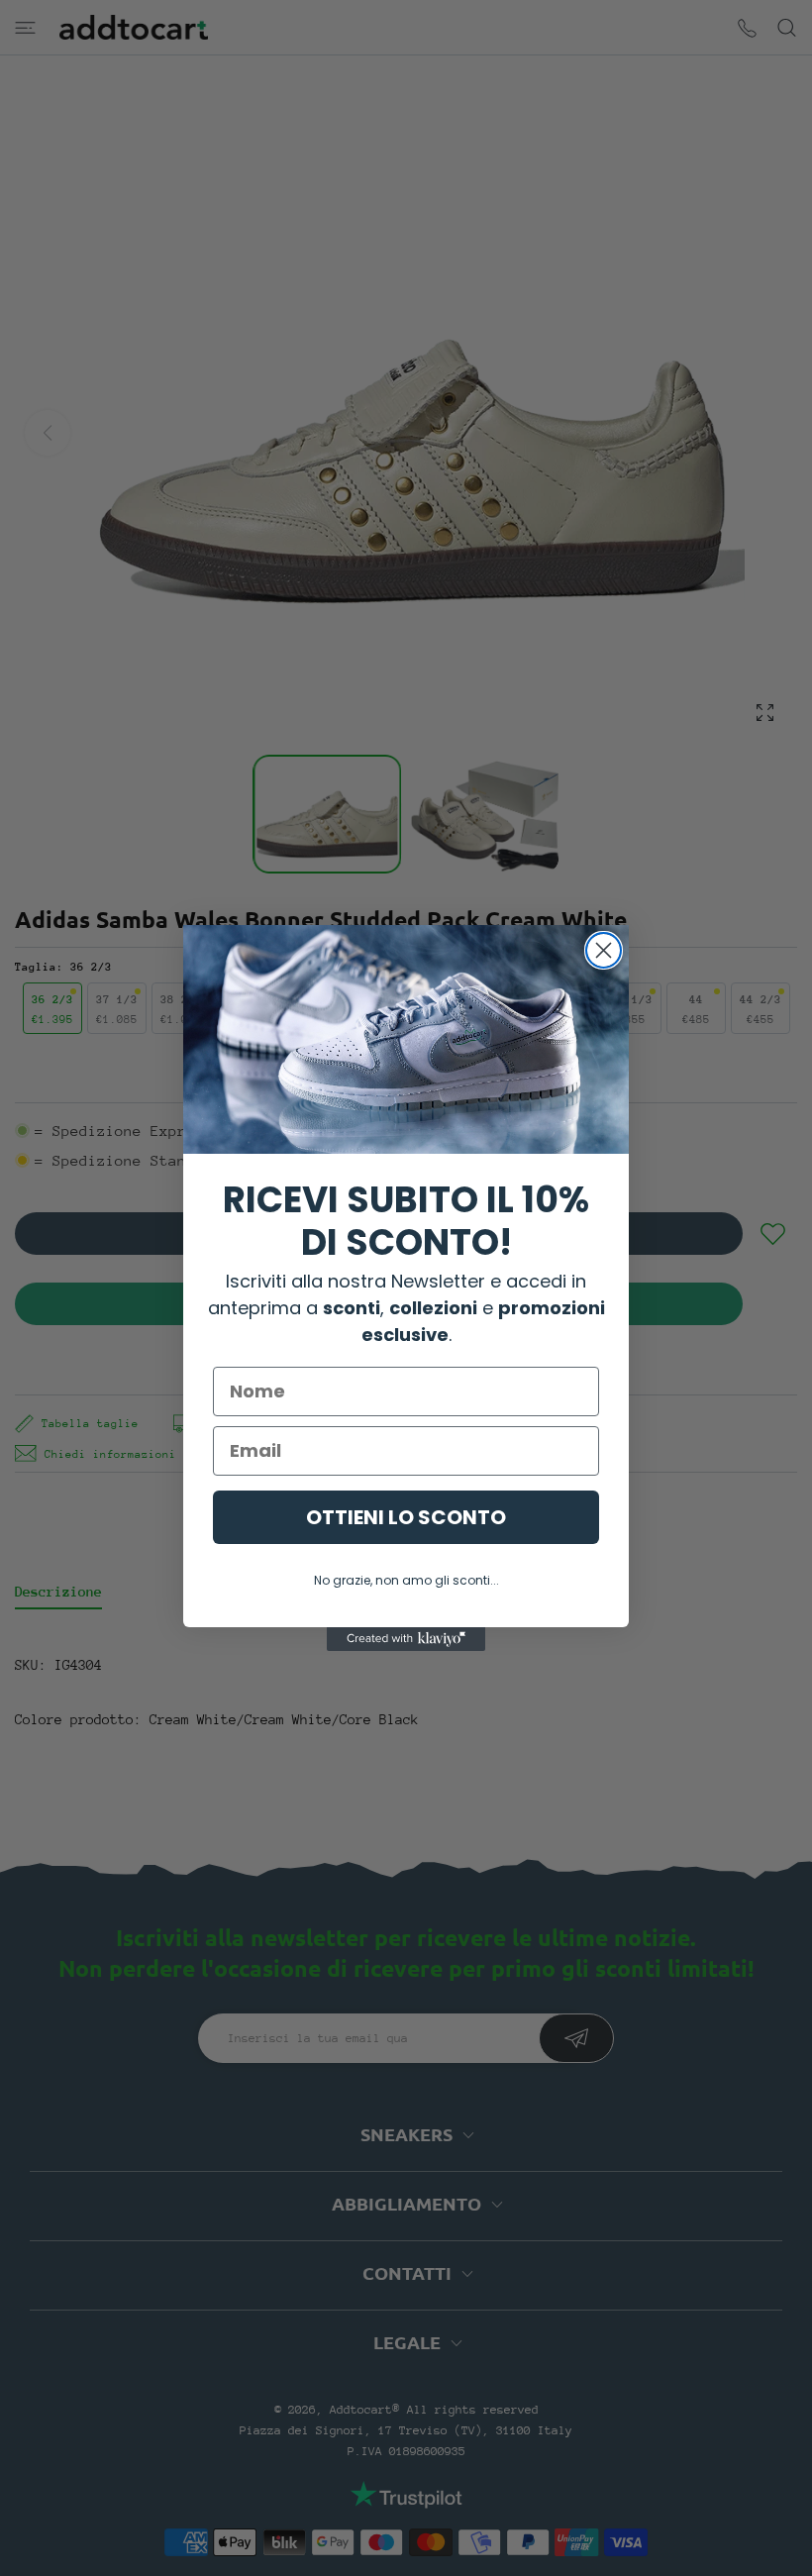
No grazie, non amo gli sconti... (406, 1580)
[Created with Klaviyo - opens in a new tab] (406, 1639)
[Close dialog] (604, 950)
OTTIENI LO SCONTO (406, 1517)
